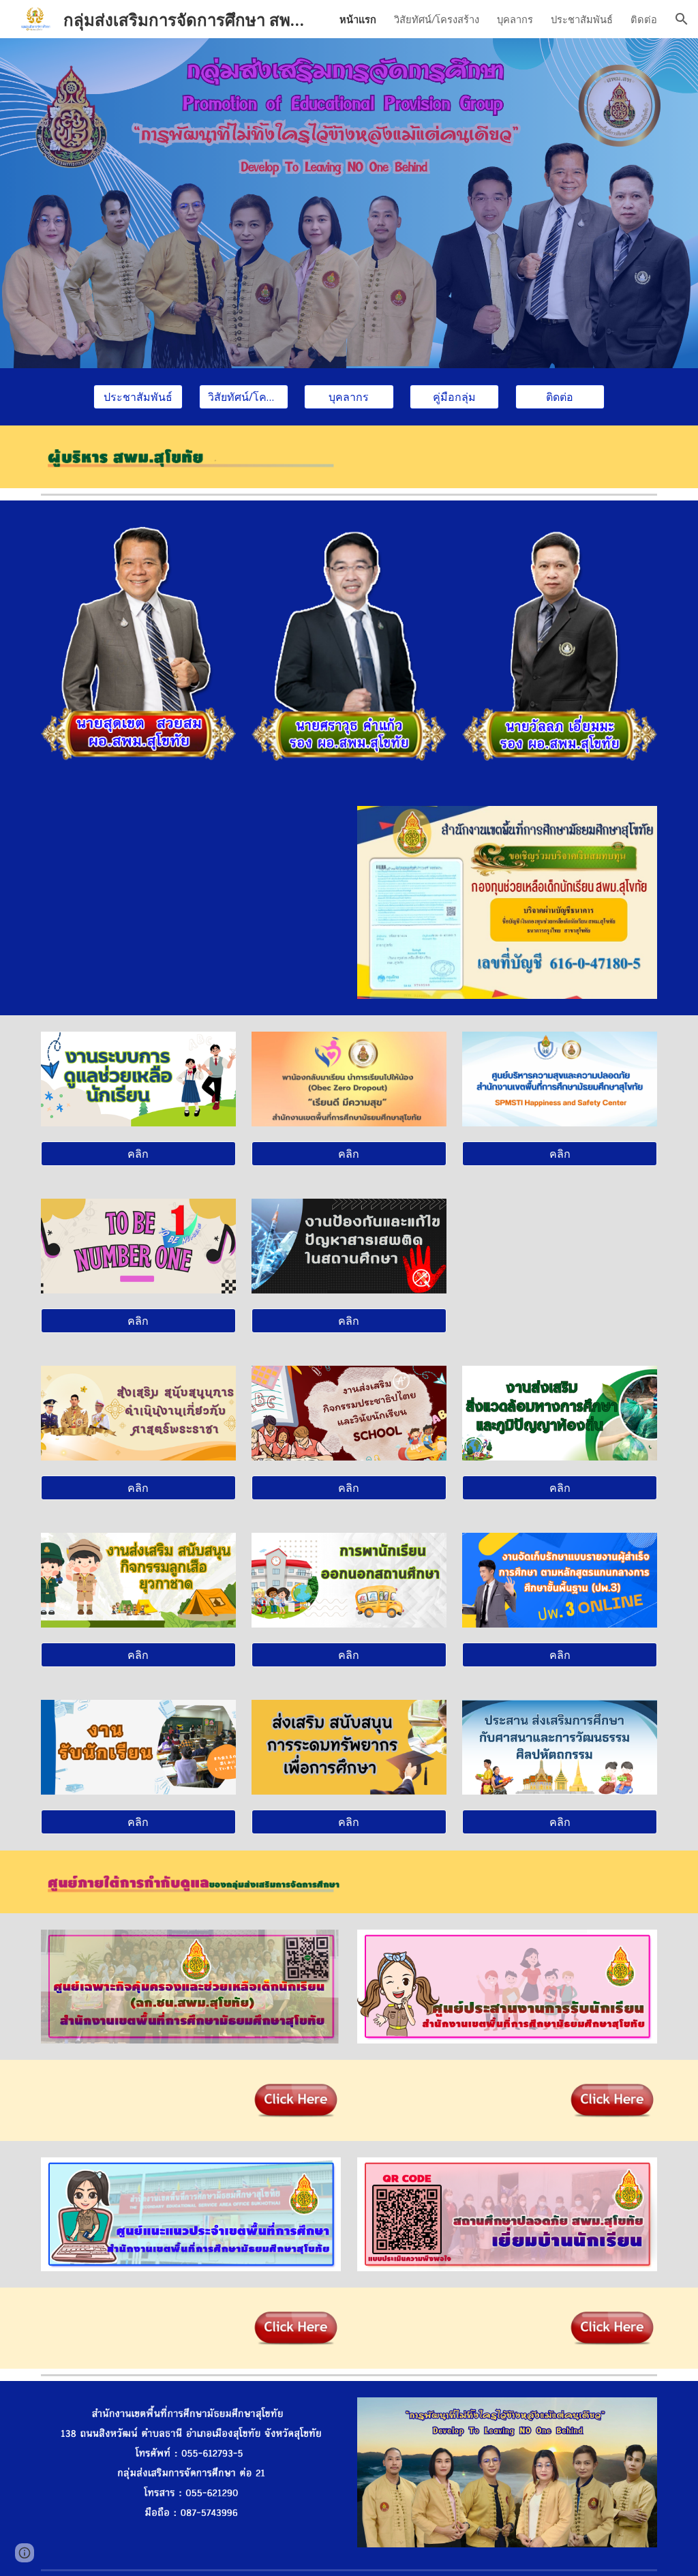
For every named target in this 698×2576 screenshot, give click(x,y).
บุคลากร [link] (515, 19)
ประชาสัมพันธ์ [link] (582, 19)
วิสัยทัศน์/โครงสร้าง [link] (437, 19)
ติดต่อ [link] (644, 19)
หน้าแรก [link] (358, 19)
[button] (682, 19)
